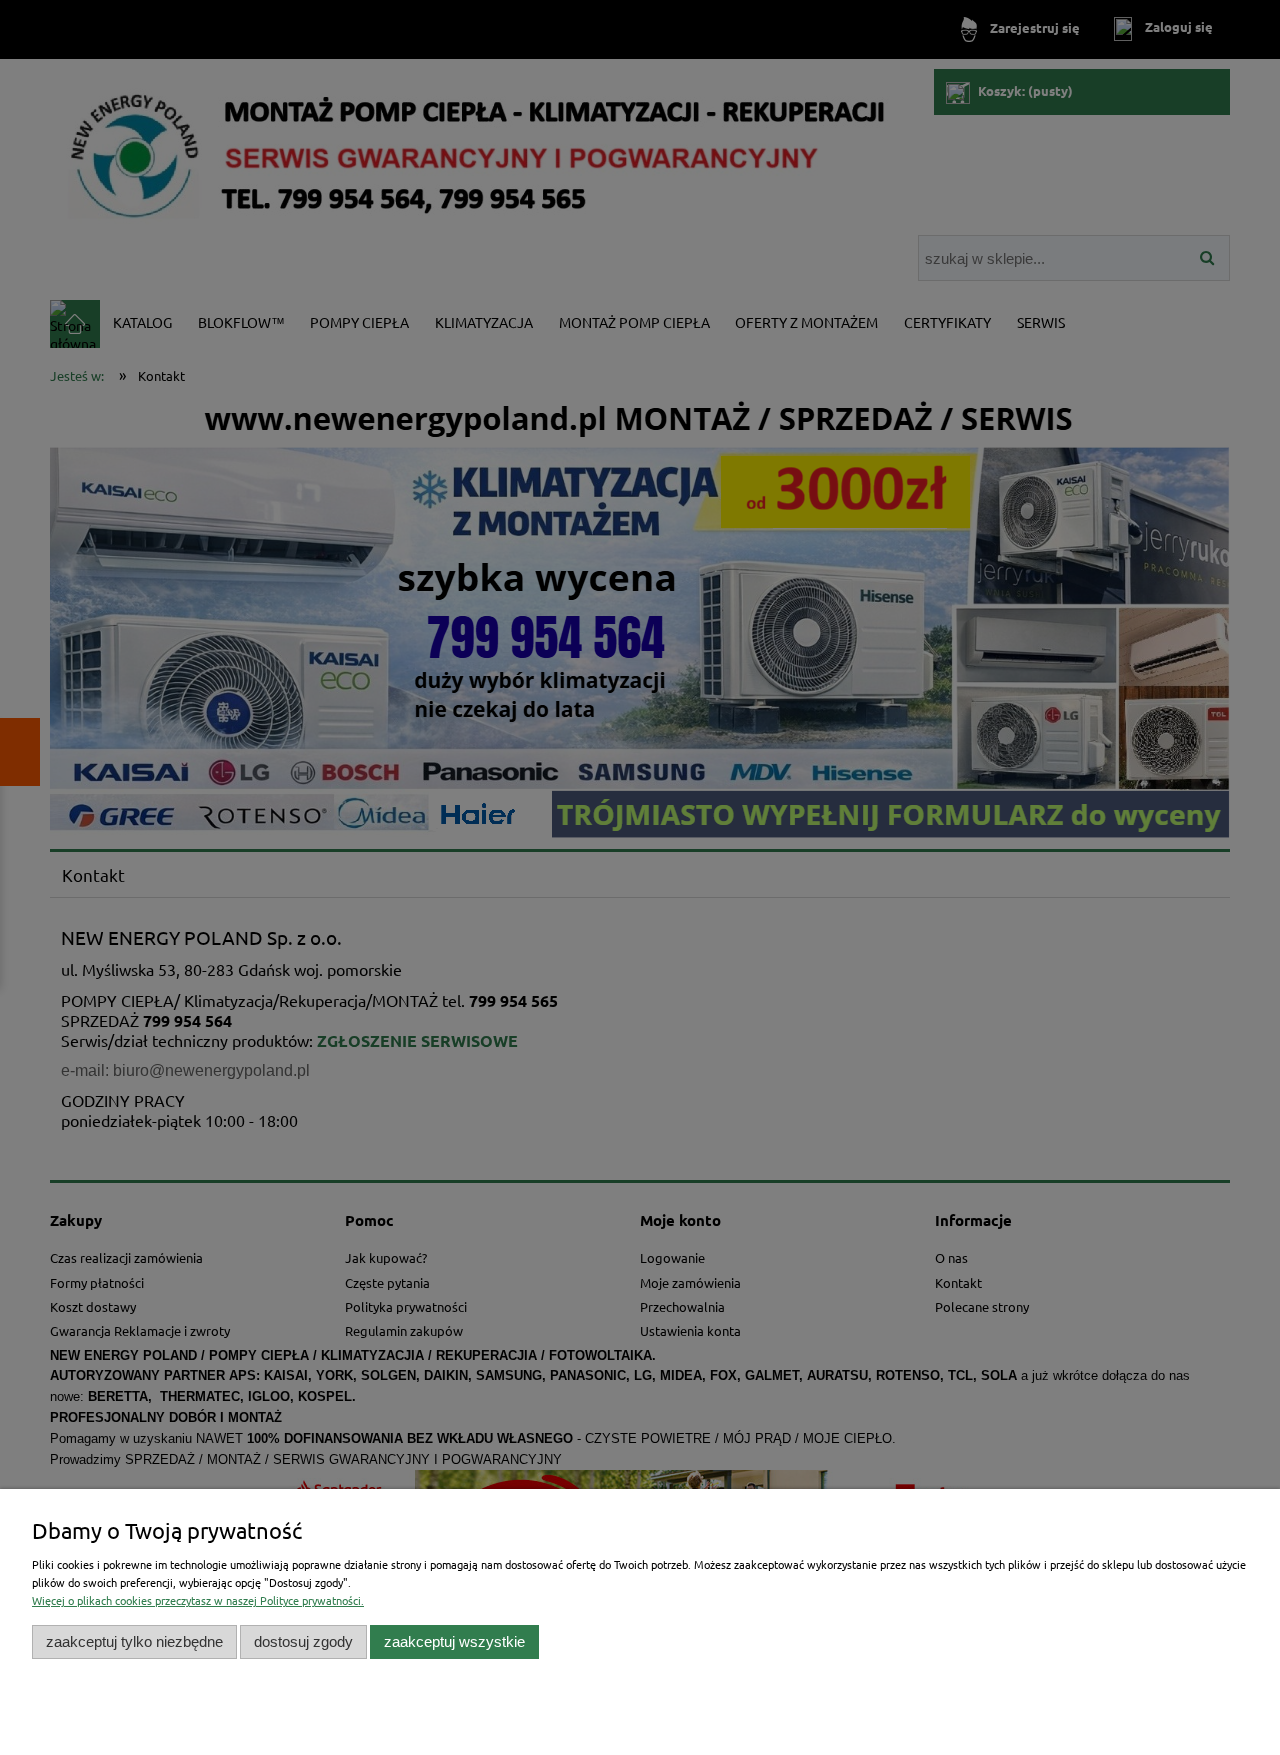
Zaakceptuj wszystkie (454, 1641)
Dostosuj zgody (303, 1641)
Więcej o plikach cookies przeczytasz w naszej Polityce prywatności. (198, 1600)
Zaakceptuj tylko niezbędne (134, 1641)
